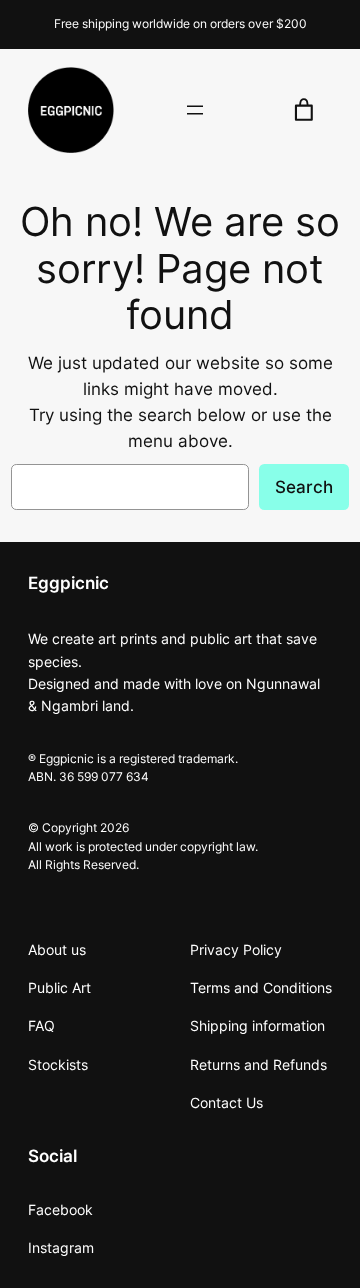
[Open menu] (195, 110)
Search (304, 487)
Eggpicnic (68, 583)
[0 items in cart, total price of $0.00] (304, 110)
